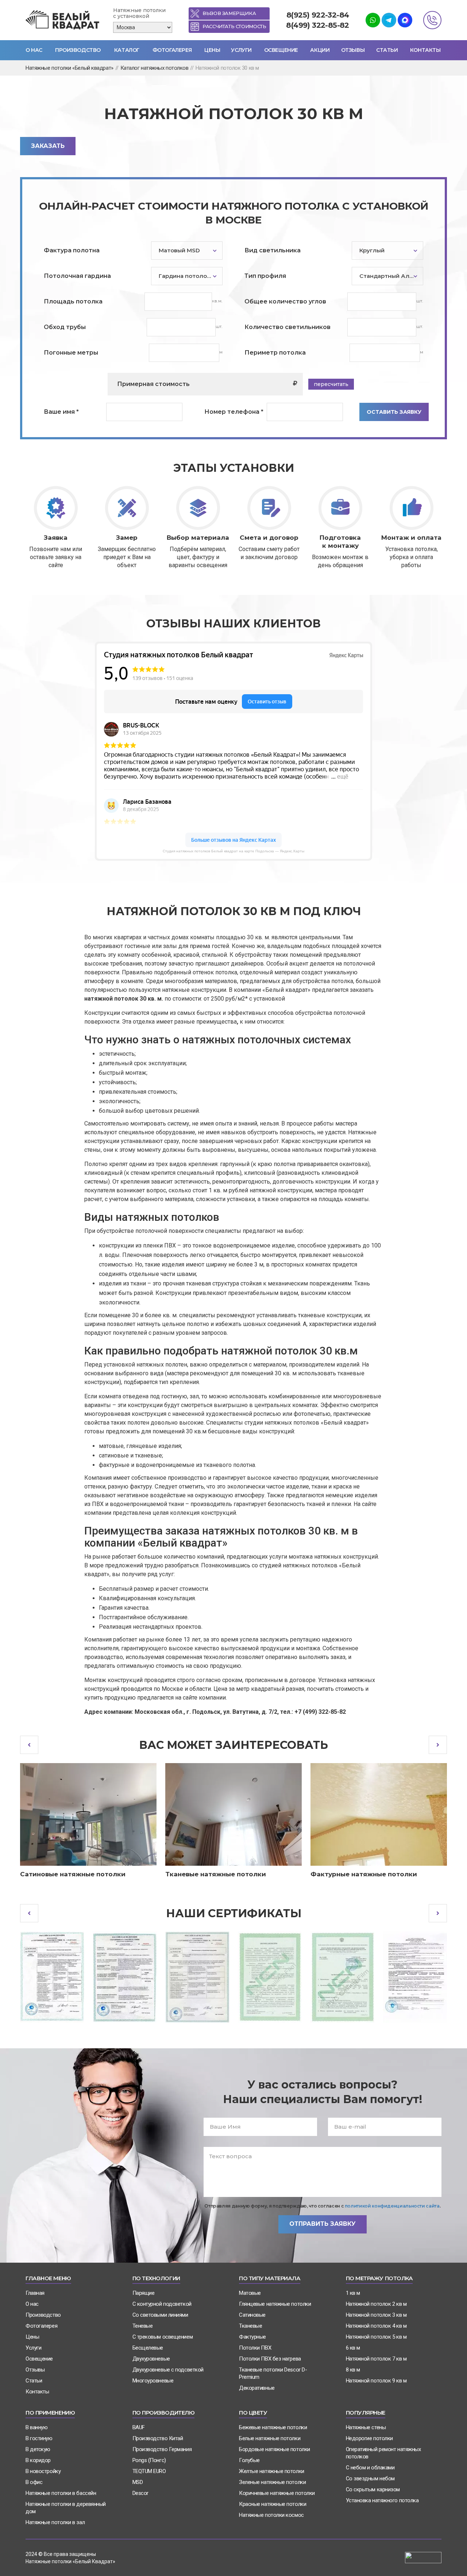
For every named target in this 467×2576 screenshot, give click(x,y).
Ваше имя (61, 412)
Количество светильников (287, 327)
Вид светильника (273, 250)
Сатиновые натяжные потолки (73, 1874)
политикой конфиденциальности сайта (392, 2206)
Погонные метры (71, 353)
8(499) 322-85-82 (317, 25)
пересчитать (331, 384)
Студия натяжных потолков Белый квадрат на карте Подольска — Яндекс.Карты (233, 851)
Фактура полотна (72, 250)
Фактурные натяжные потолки (364, 1874)
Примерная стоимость (153, 384)
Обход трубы (65, 327)
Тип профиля (265, 276)
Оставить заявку (394, 412)
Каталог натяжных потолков (155, 68)
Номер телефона (234, 412)
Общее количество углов (285, 301)
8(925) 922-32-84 (318, 15)
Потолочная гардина (77, 276)
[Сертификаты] (52, 1977)
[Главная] (64, 20)
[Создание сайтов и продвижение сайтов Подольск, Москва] (423, 2557)
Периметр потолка (275, 353)
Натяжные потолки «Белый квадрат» (70, 68)
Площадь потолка (73, 301)
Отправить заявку (323, 2224)
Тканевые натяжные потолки (216, 1874)
